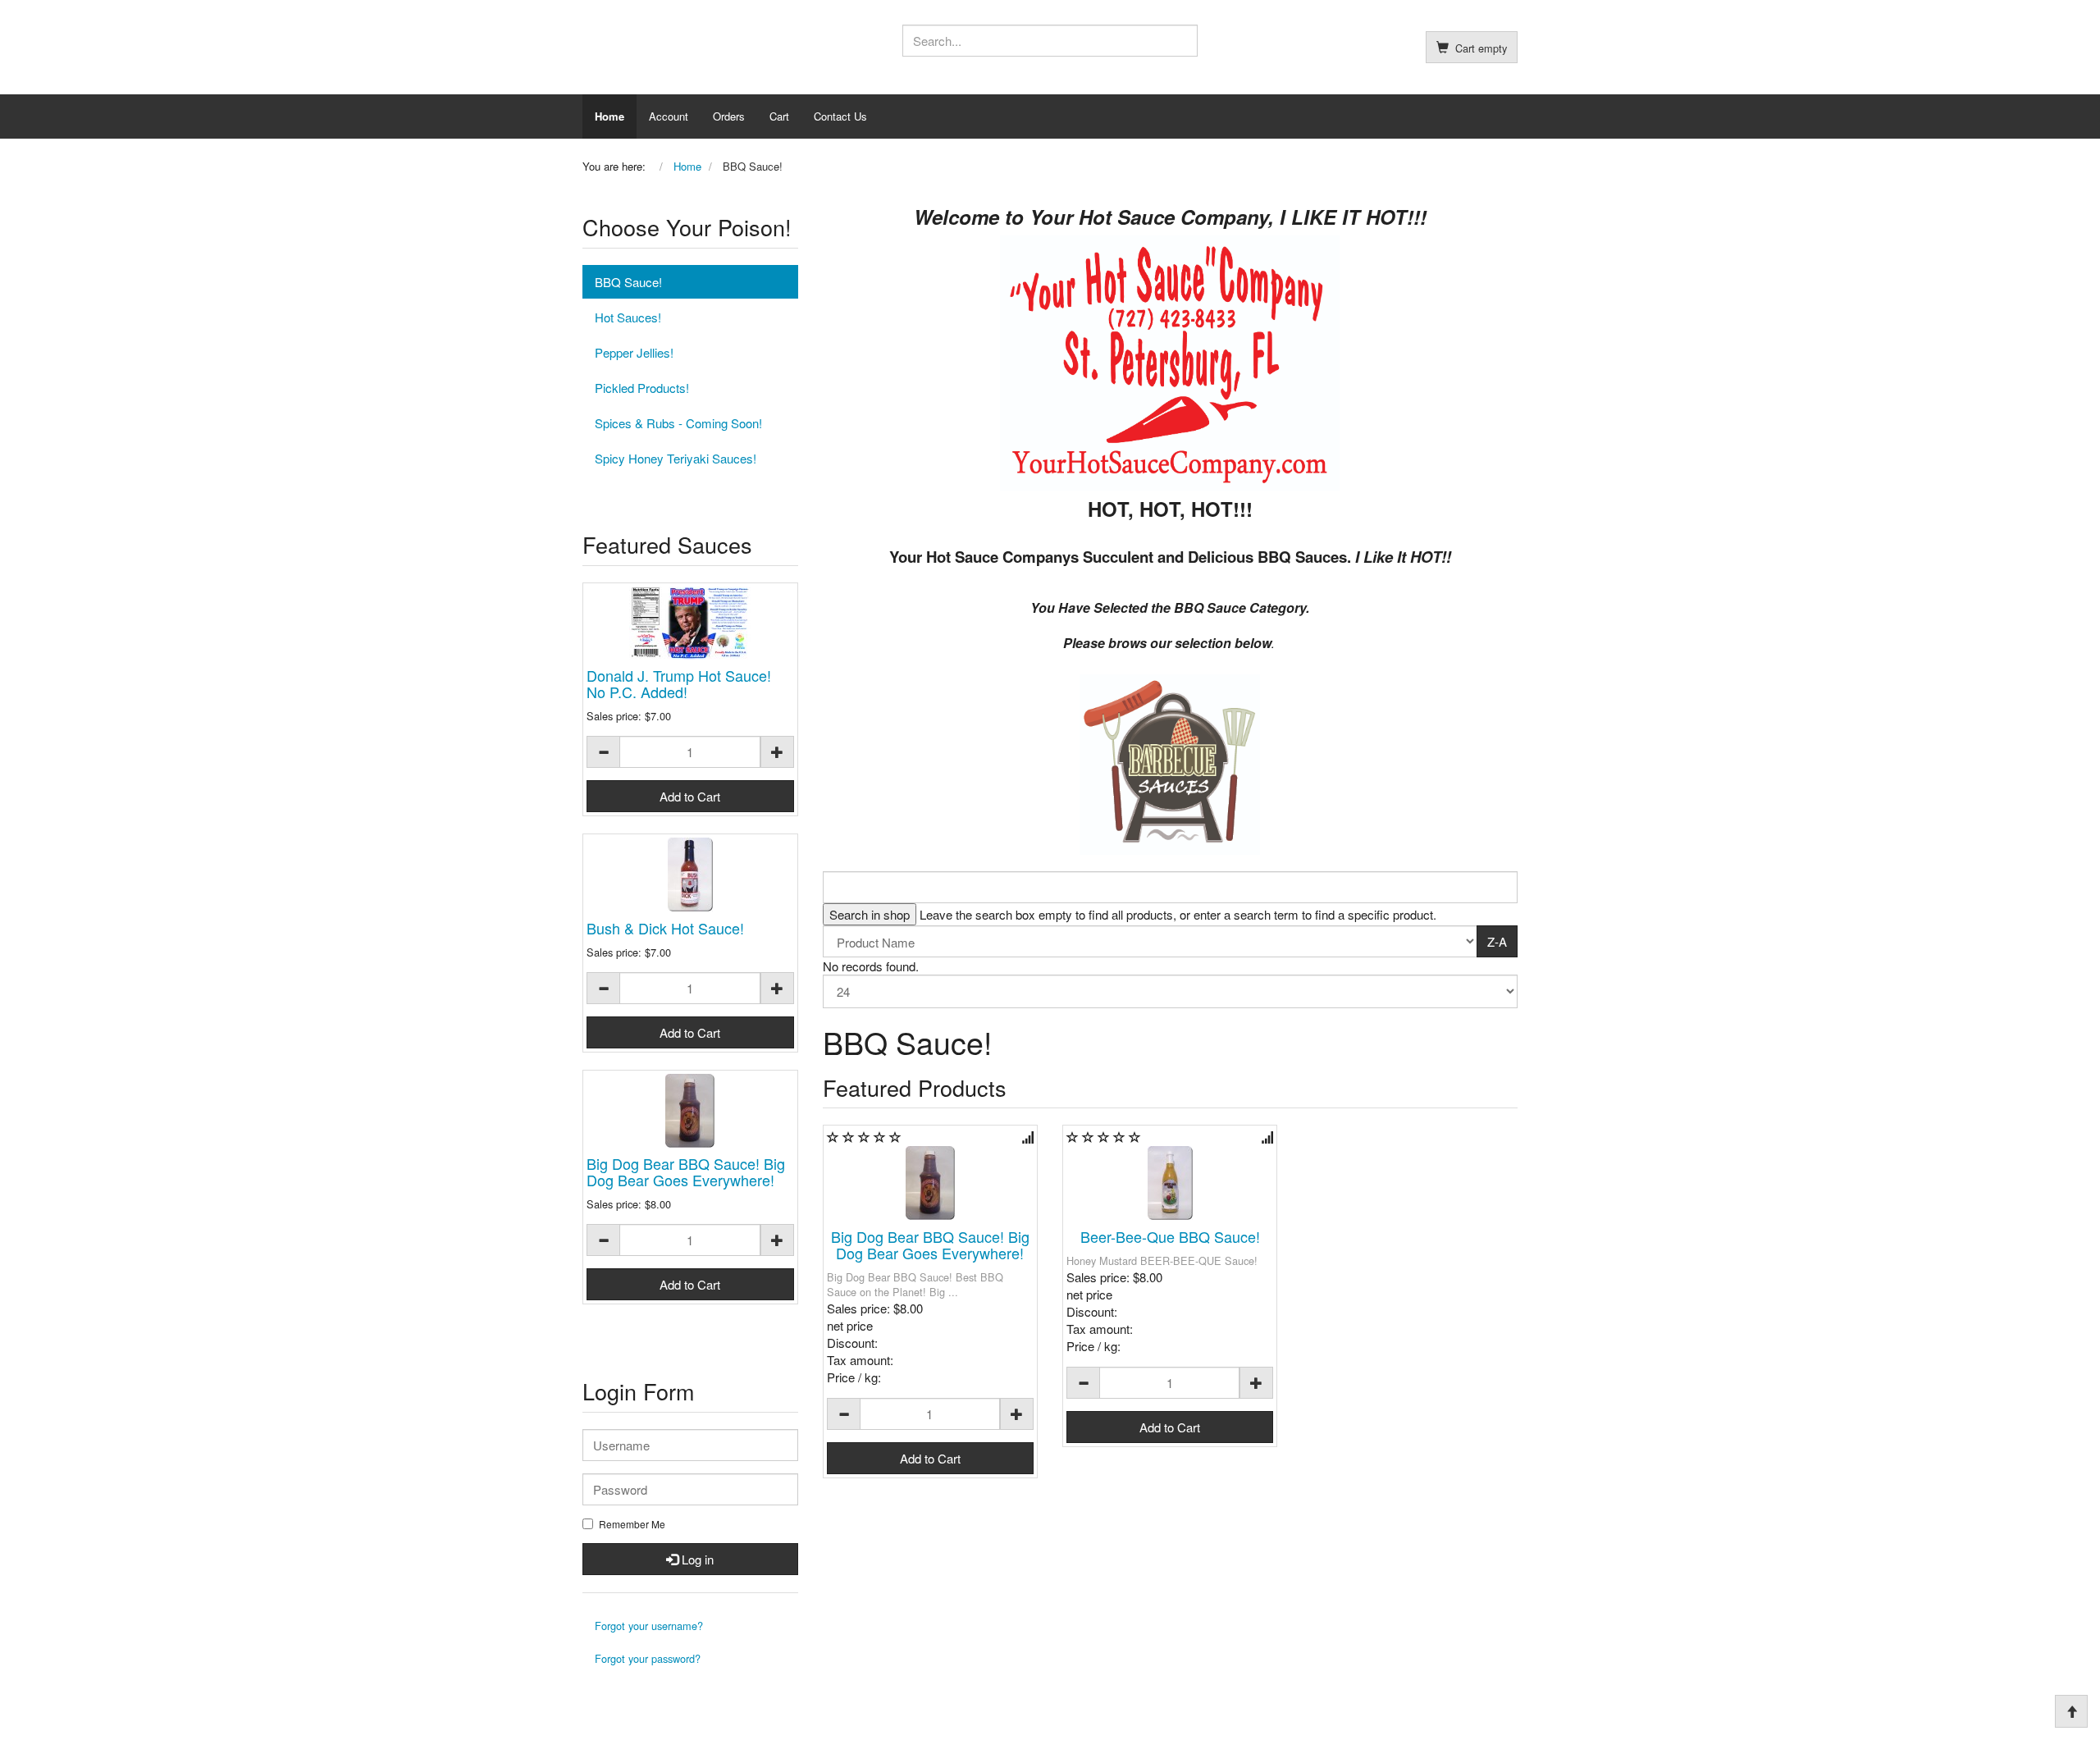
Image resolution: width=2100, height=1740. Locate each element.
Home (609, 116)
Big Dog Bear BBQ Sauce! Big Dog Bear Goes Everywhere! (930, 1244)
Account (669, 116)
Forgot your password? (648, 1658)
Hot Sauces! (628, 317)
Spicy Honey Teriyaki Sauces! (676, 458)
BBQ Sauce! (628, 282)
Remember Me (632, 1524)
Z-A (1497, 941)
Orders (729, 116)
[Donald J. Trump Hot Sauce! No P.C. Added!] (690, 623)
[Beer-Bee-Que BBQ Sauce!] (1170, 1183)
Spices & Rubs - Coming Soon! (678, 423)
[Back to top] (2071, 1711)
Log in (696, 1559)
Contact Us (840, 116)
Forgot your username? (649, 1626)
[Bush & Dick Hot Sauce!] (690, 875)
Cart (779, 116)
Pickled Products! (642, 388)
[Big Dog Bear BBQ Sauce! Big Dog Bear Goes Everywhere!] (930, 1183)
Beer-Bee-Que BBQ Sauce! (1170, 1236)
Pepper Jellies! (634, 352)
